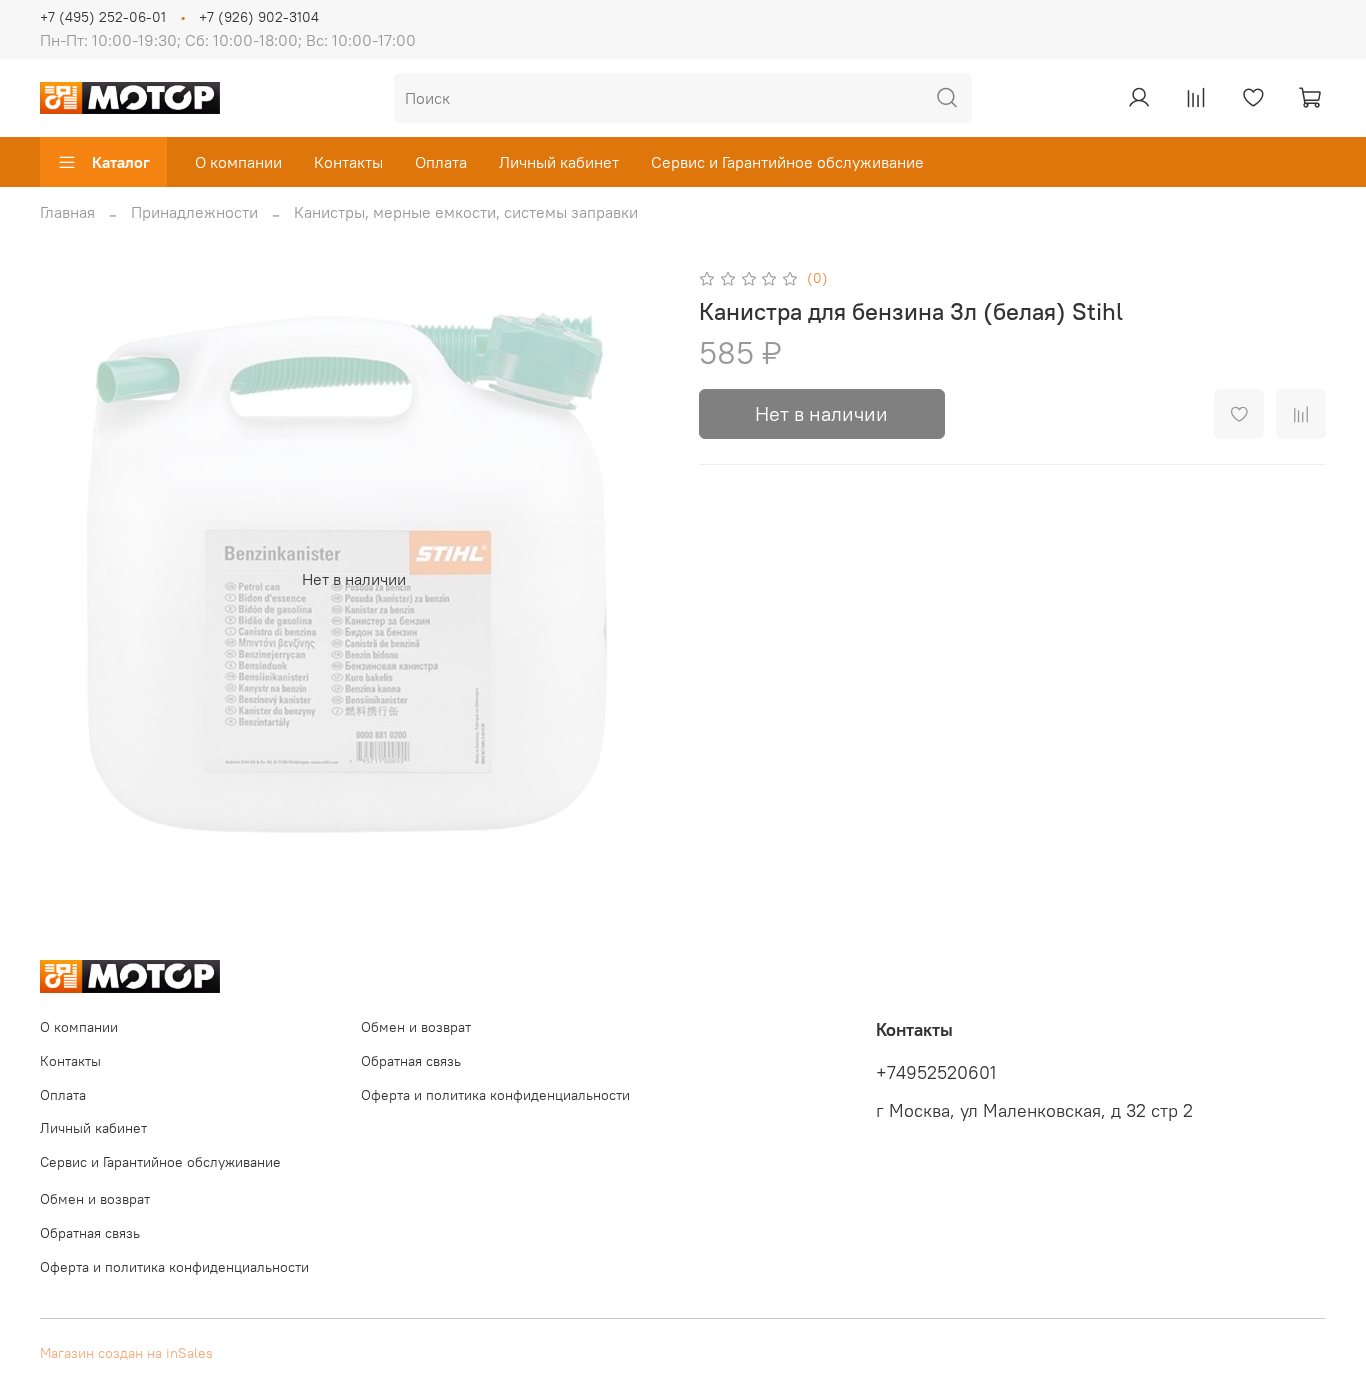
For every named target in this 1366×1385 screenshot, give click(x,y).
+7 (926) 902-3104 (259, 17)
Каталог (121, 162)
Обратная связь (411, 1061)
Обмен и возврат (416, 1027)
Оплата (441, 162)
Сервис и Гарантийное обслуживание (787, 162)
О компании (238, 162)
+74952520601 (936, 1073)
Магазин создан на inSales (126, 1353)
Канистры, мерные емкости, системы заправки (466, 212)
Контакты (348, 162)
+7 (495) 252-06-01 (103, 17)
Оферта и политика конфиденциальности (495, 1095)
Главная (67, 212)
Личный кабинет (559, 162)
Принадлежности (194, 212)
